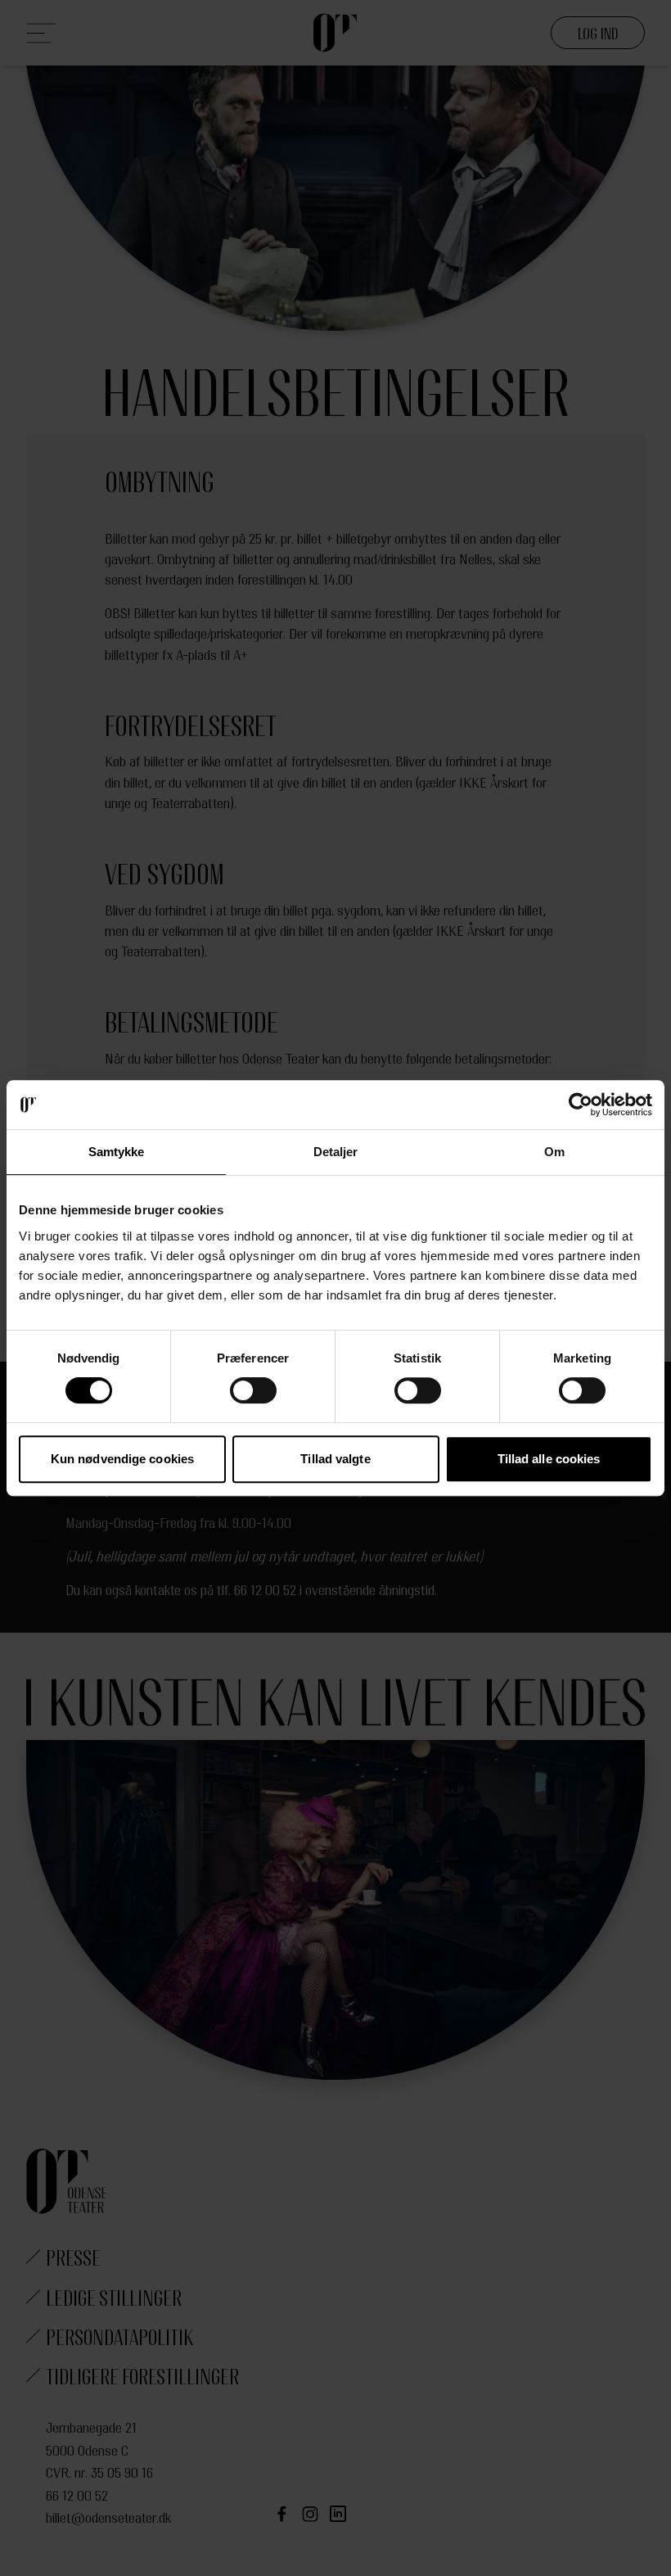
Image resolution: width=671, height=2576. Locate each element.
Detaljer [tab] (336, 1152)
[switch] (253, 1390)
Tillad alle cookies (549, 1459)
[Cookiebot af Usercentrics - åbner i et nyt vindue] (581, 1105)
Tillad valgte (335, 1459)
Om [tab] (554, 1152)
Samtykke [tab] (117, 1152)
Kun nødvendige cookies (122, 1459)
